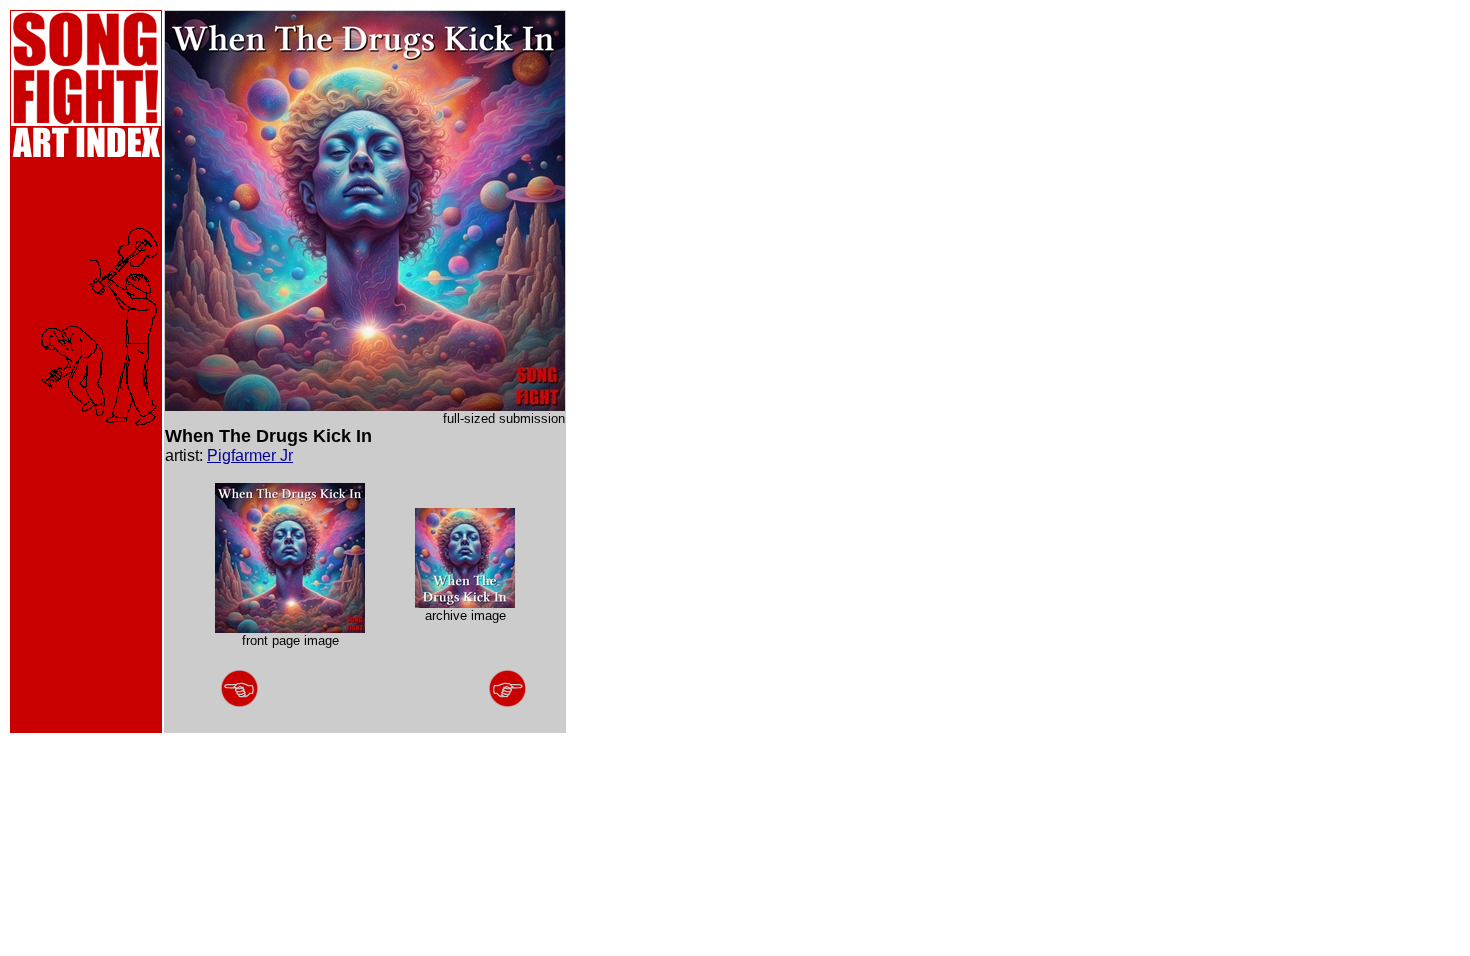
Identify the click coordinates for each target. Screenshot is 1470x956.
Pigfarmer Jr (250, 455)
